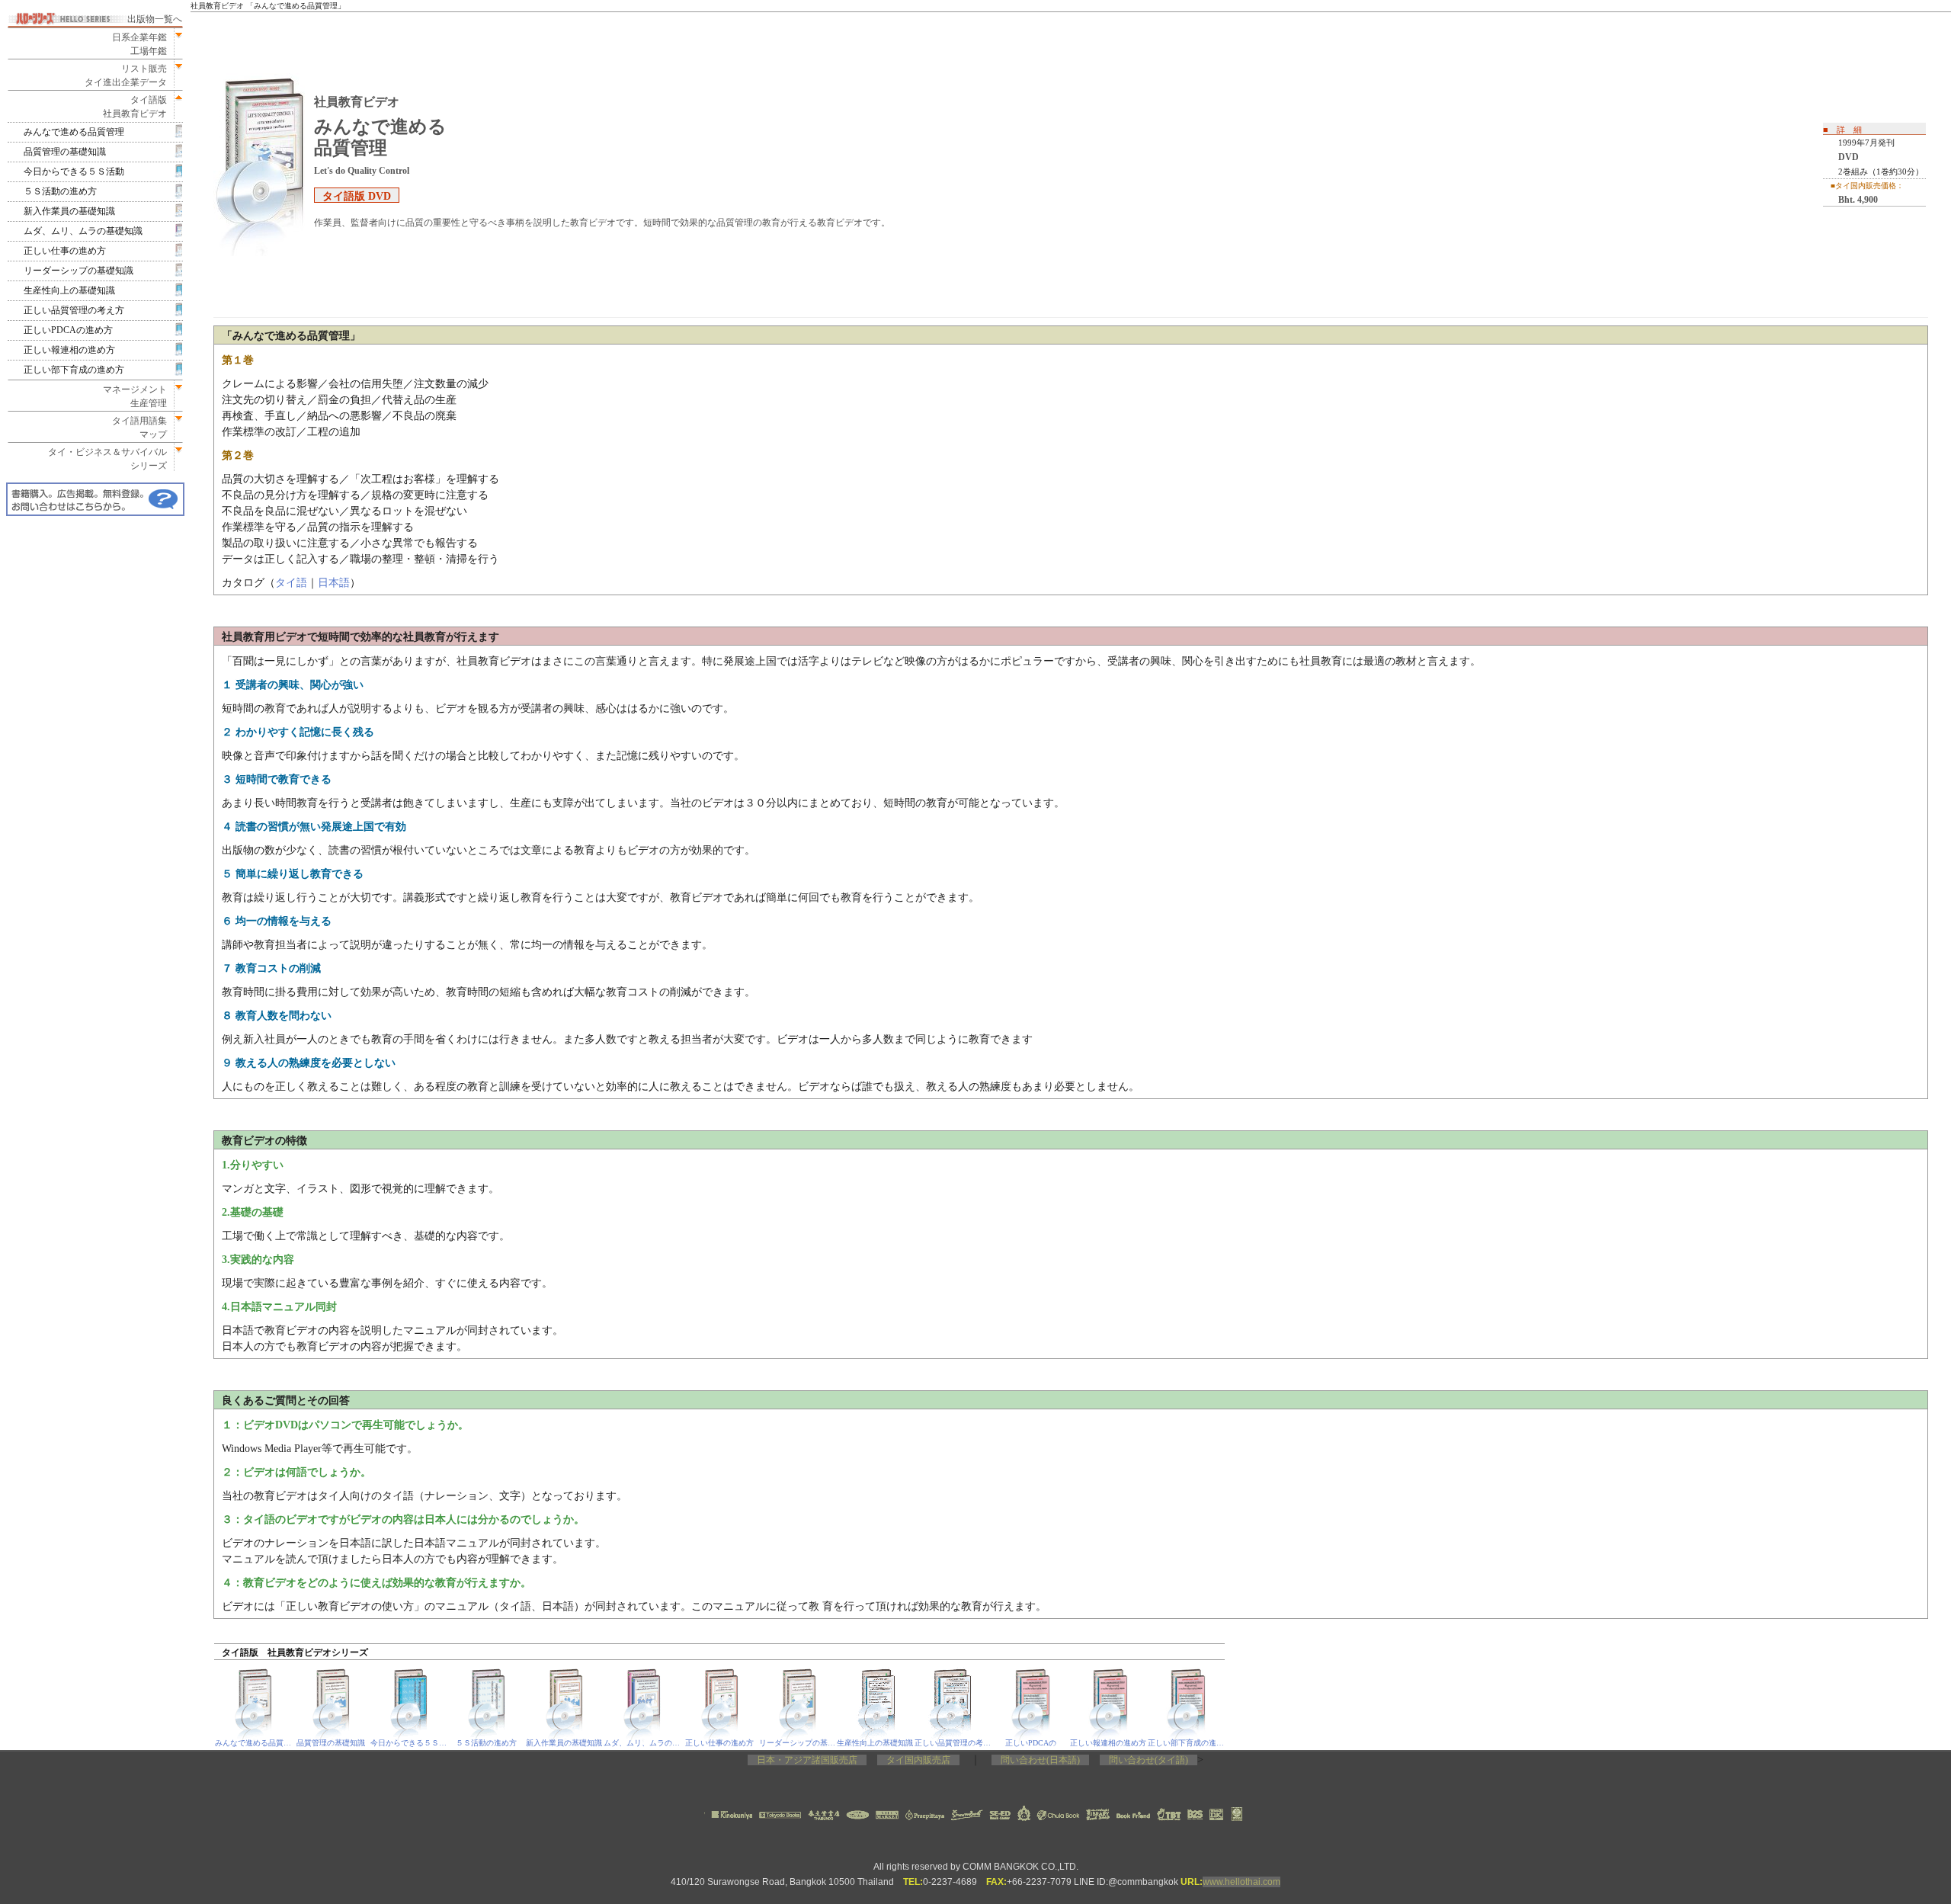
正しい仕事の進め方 (65, 251)
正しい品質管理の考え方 (74, 310)
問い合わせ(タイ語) (1148, 1760)
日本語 (334, 583)
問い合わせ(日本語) (1040, 1760)
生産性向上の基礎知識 (69, 290)
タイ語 (291, 583)
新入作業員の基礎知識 (69, 211)
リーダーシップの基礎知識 (78, 271)
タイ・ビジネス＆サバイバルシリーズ (103, 459)
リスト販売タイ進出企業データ (126, 75)
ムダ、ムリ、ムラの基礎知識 (83, 231)
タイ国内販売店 (918, 1760)
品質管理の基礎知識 (65, 152)
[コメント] (95, 499)
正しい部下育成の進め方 (74, 370)
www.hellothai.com (1241, 1882)
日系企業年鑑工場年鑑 (135, 44)
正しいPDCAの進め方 (68, 330)
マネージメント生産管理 (130, 396)
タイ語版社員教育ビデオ (135, 107)
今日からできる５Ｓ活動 (74, 171)
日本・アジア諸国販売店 (807, 1760)
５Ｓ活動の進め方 (60, 191)
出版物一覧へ (155, 19)
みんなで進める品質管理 (74, 132)
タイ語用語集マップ (135, 428)
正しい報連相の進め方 (69, 350)
